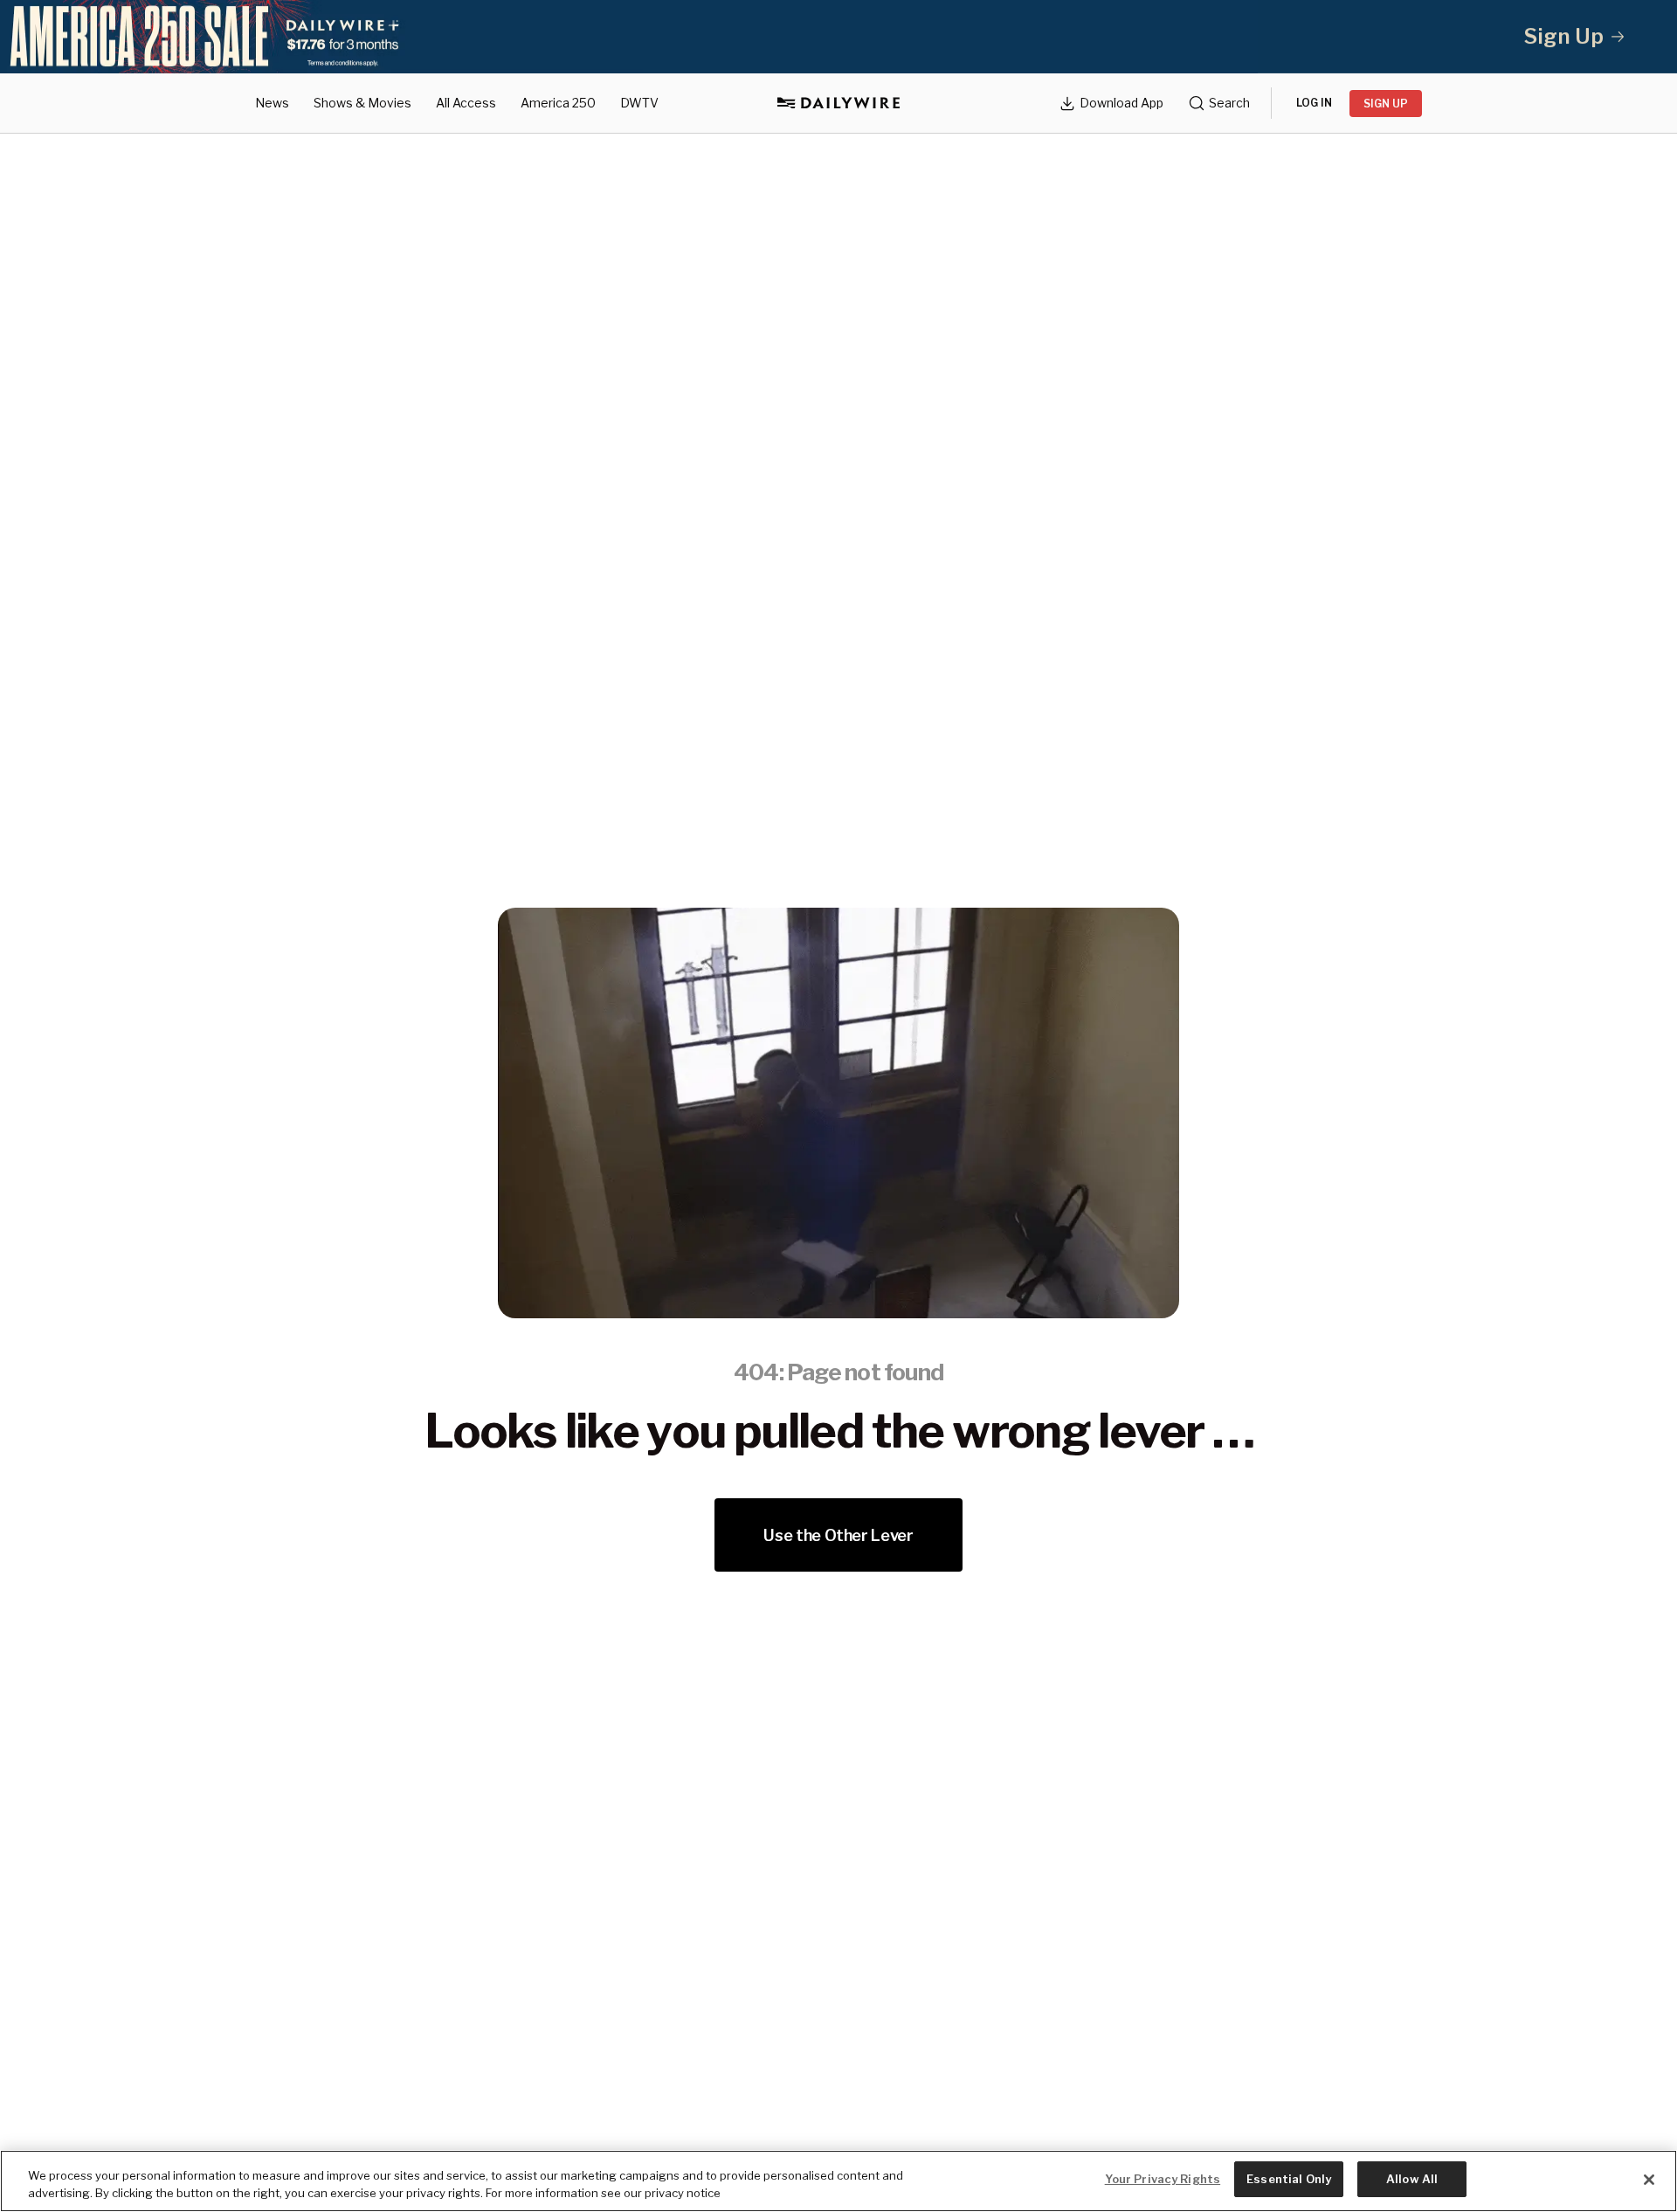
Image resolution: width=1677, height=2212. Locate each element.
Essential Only (1289, 2179)
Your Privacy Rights (1163, 2179)
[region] (838, 2181)
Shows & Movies (362, 103)
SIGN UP (1386, 104)
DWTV (639, 103)
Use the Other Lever (838, 1535)
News (272, 103)
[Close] (1649, 2180)
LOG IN (1314, 103)
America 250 (558, 103)
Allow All (1412, 2179)
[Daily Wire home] (838, 103)
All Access (466, 103)
